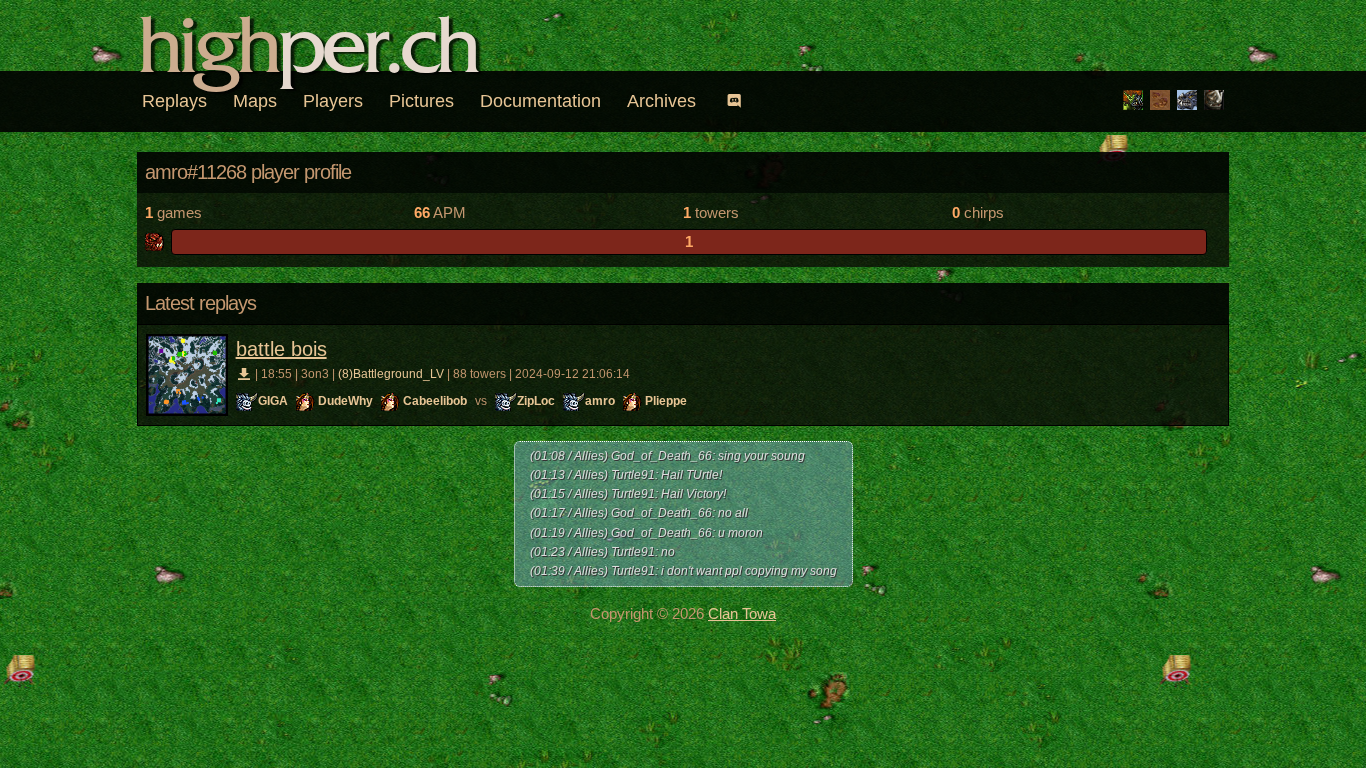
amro (600, 401)
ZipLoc (536, 401)
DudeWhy (345, 401)
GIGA (273, 401)
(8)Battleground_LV (391, 374)
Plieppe (666, 401)
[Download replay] (244, 374)
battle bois (281, 349)
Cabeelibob (435, 401)
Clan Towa (742, 613)
